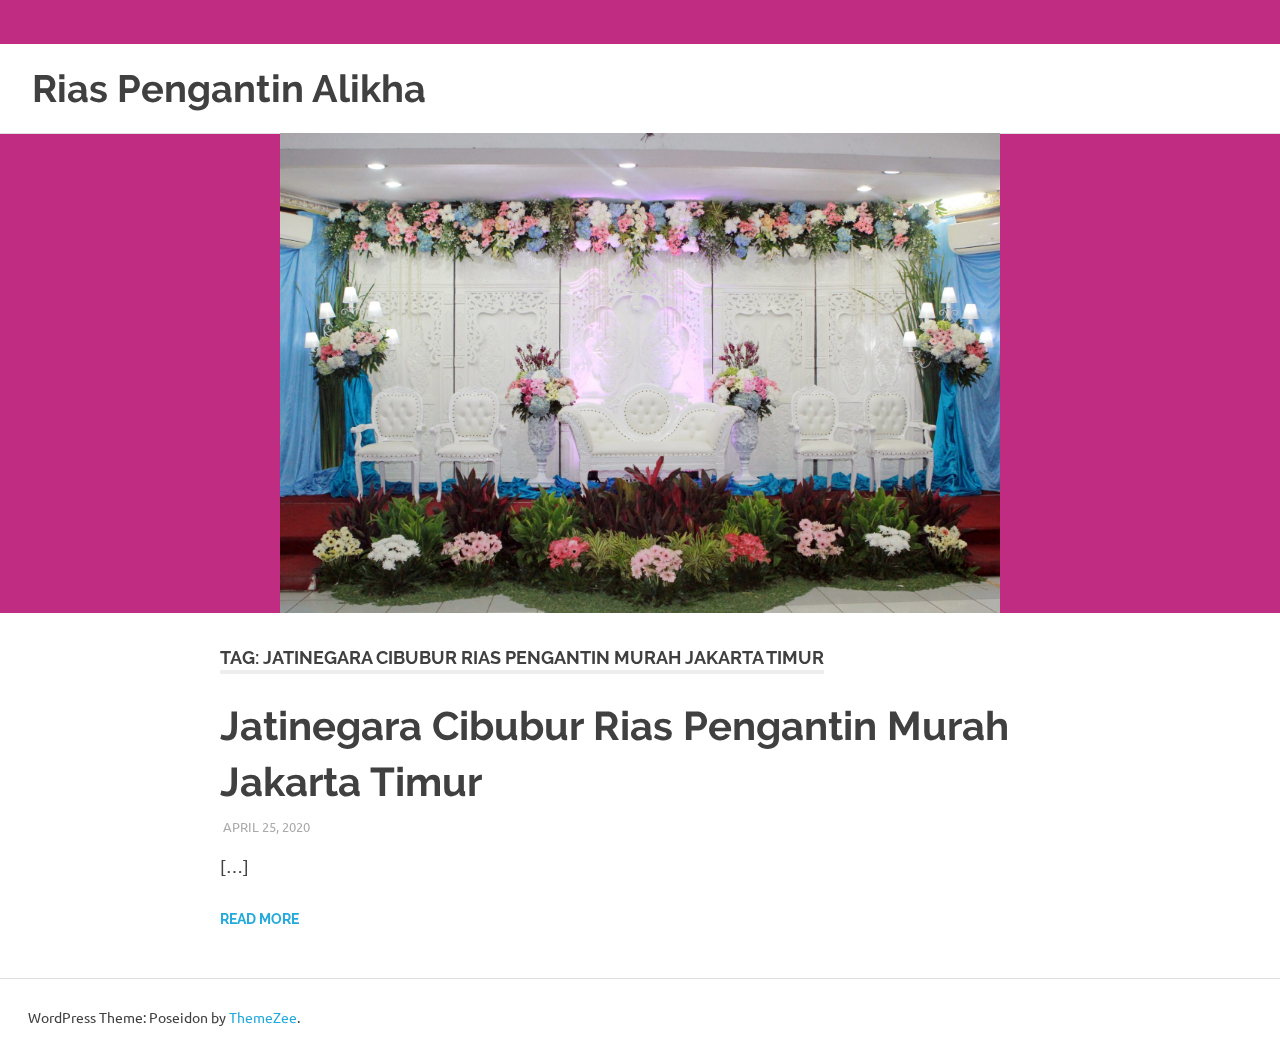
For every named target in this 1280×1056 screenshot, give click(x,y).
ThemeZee (263, 1017)
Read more (259, 919)
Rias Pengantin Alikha (229, 88)
